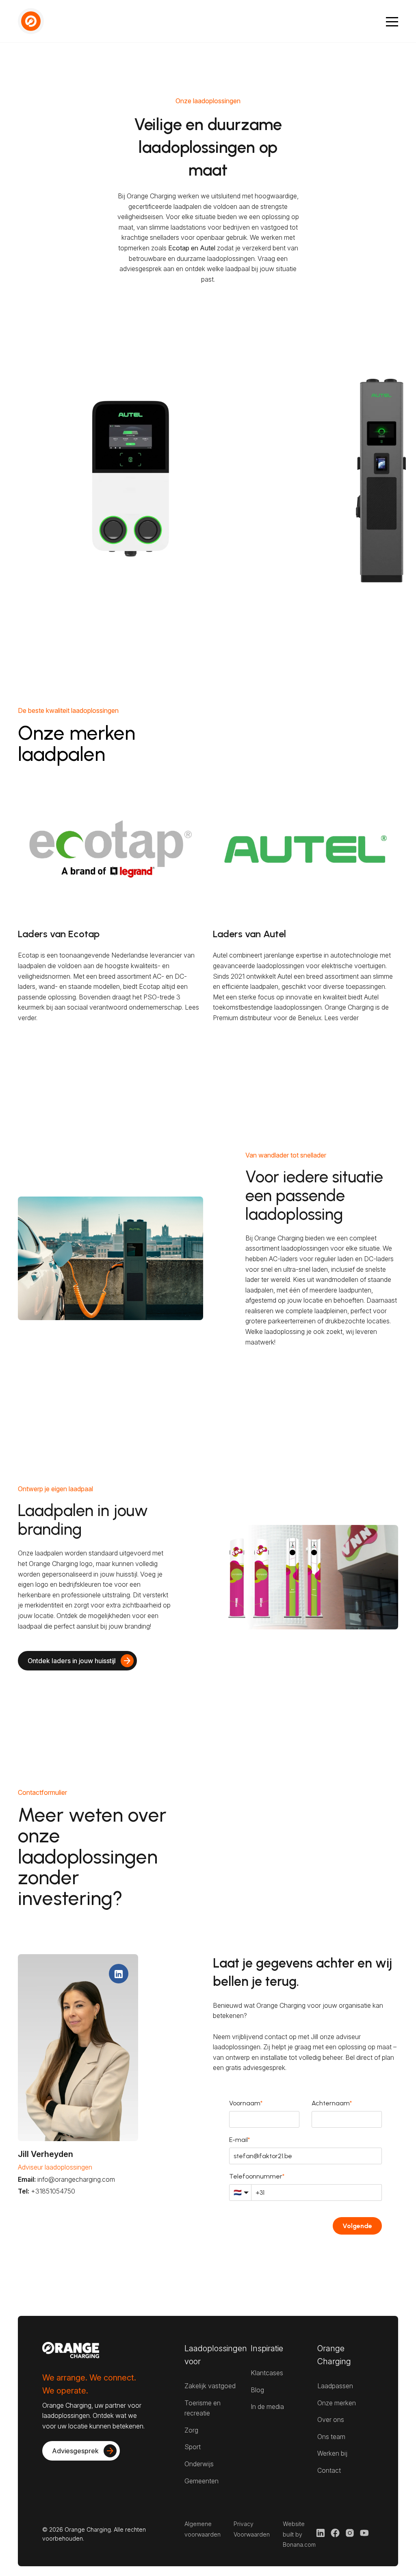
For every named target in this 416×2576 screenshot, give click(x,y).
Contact (329, 2470)
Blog (257, 2390)
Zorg (191, 2430)
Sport (193, 2447)
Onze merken (337, 2403)
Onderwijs (199, 2464)
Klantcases (267, 2373)
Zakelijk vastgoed (210, 2386)
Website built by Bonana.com (299, 2534)
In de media (267, 2407)
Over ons (331, 2420)
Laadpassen (335, 2386)
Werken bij (332, 2453)
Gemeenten (201, 2481)
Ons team (331, 2437)
